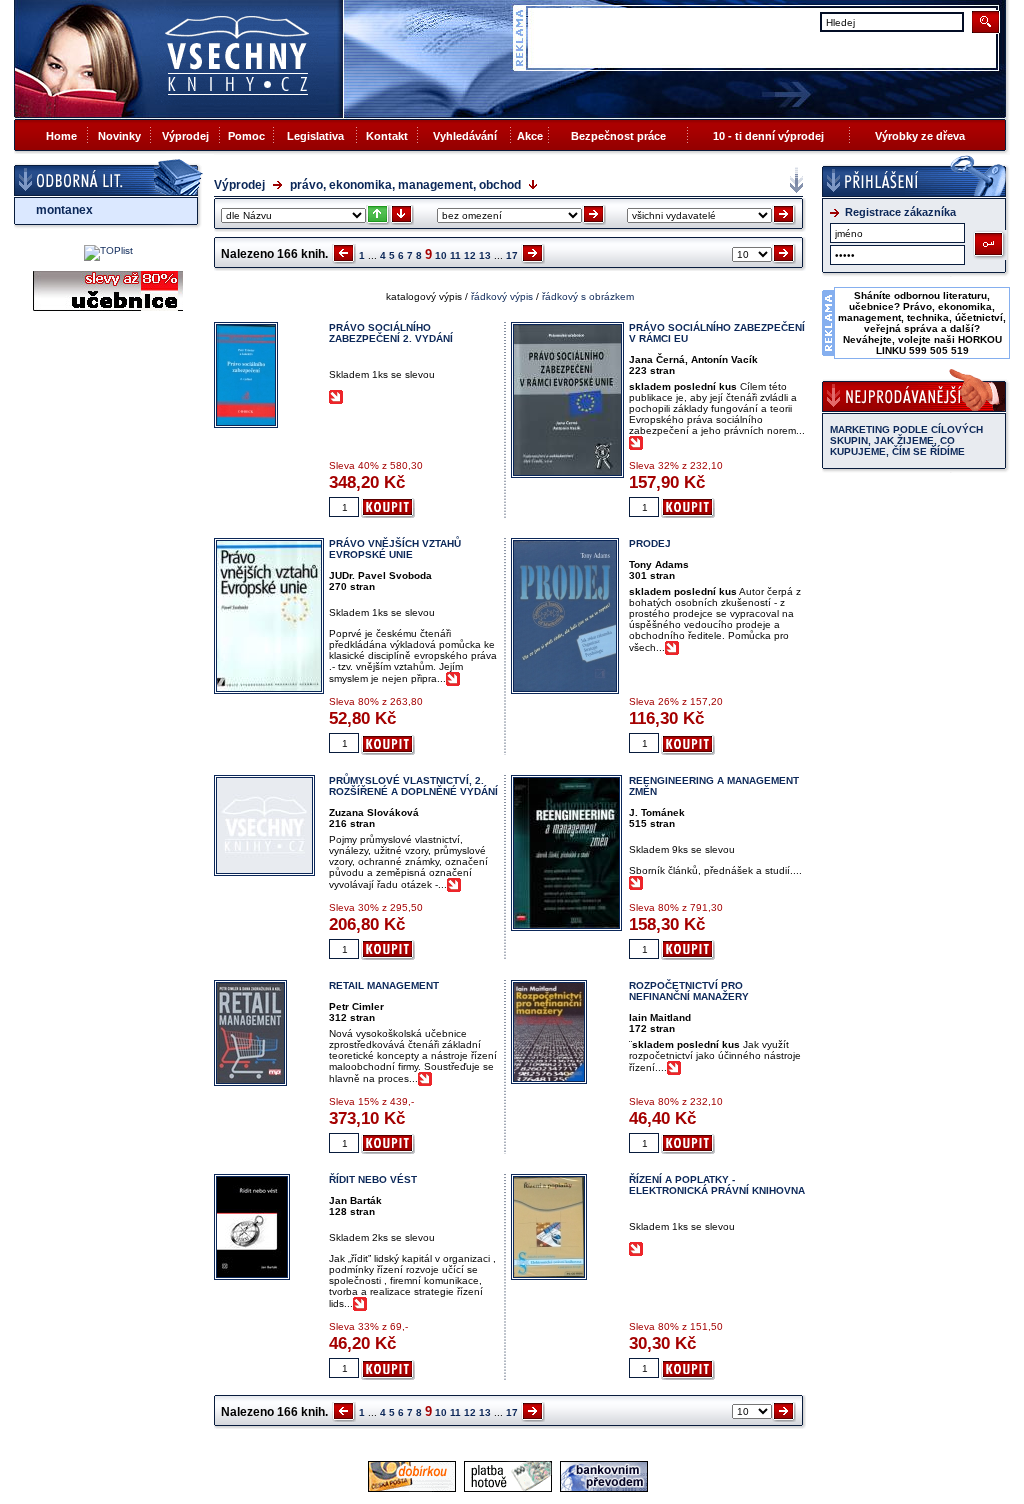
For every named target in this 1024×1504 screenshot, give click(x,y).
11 (455, 255)
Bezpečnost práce (618, 136)
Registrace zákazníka (900, 212)
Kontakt (387, 136)
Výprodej (185, 136)
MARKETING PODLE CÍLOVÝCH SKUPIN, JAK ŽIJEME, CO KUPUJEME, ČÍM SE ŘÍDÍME (906, 440)
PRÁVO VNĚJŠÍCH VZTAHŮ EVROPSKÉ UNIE (395, 549)
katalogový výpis (424, 296)
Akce (530, 136)
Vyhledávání (465, 136)
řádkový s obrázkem (588, 296)
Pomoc (246, 136)
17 (512, 255)
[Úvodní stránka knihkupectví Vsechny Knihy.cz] (179, 58)
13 (485, 255)
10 (441, 255)
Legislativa (315, 136)
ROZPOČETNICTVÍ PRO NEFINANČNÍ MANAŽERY (689, 991)
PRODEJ (650, 543)
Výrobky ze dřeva (920, 136)
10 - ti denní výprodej (768, 136)
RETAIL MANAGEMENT (384, 985)
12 (470, 255)
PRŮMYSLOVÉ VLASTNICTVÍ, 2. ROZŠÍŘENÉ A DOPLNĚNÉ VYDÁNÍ (413, 786)
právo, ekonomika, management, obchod (405, 185)
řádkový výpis (502, 296)
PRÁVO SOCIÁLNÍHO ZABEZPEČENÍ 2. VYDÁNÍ (391, 333)
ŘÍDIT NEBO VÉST (373, 1179)
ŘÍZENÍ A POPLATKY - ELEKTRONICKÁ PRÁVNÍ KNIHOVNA (717, 1185)
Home (61, 136)
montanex (64, 210)
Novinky (119, 136)
